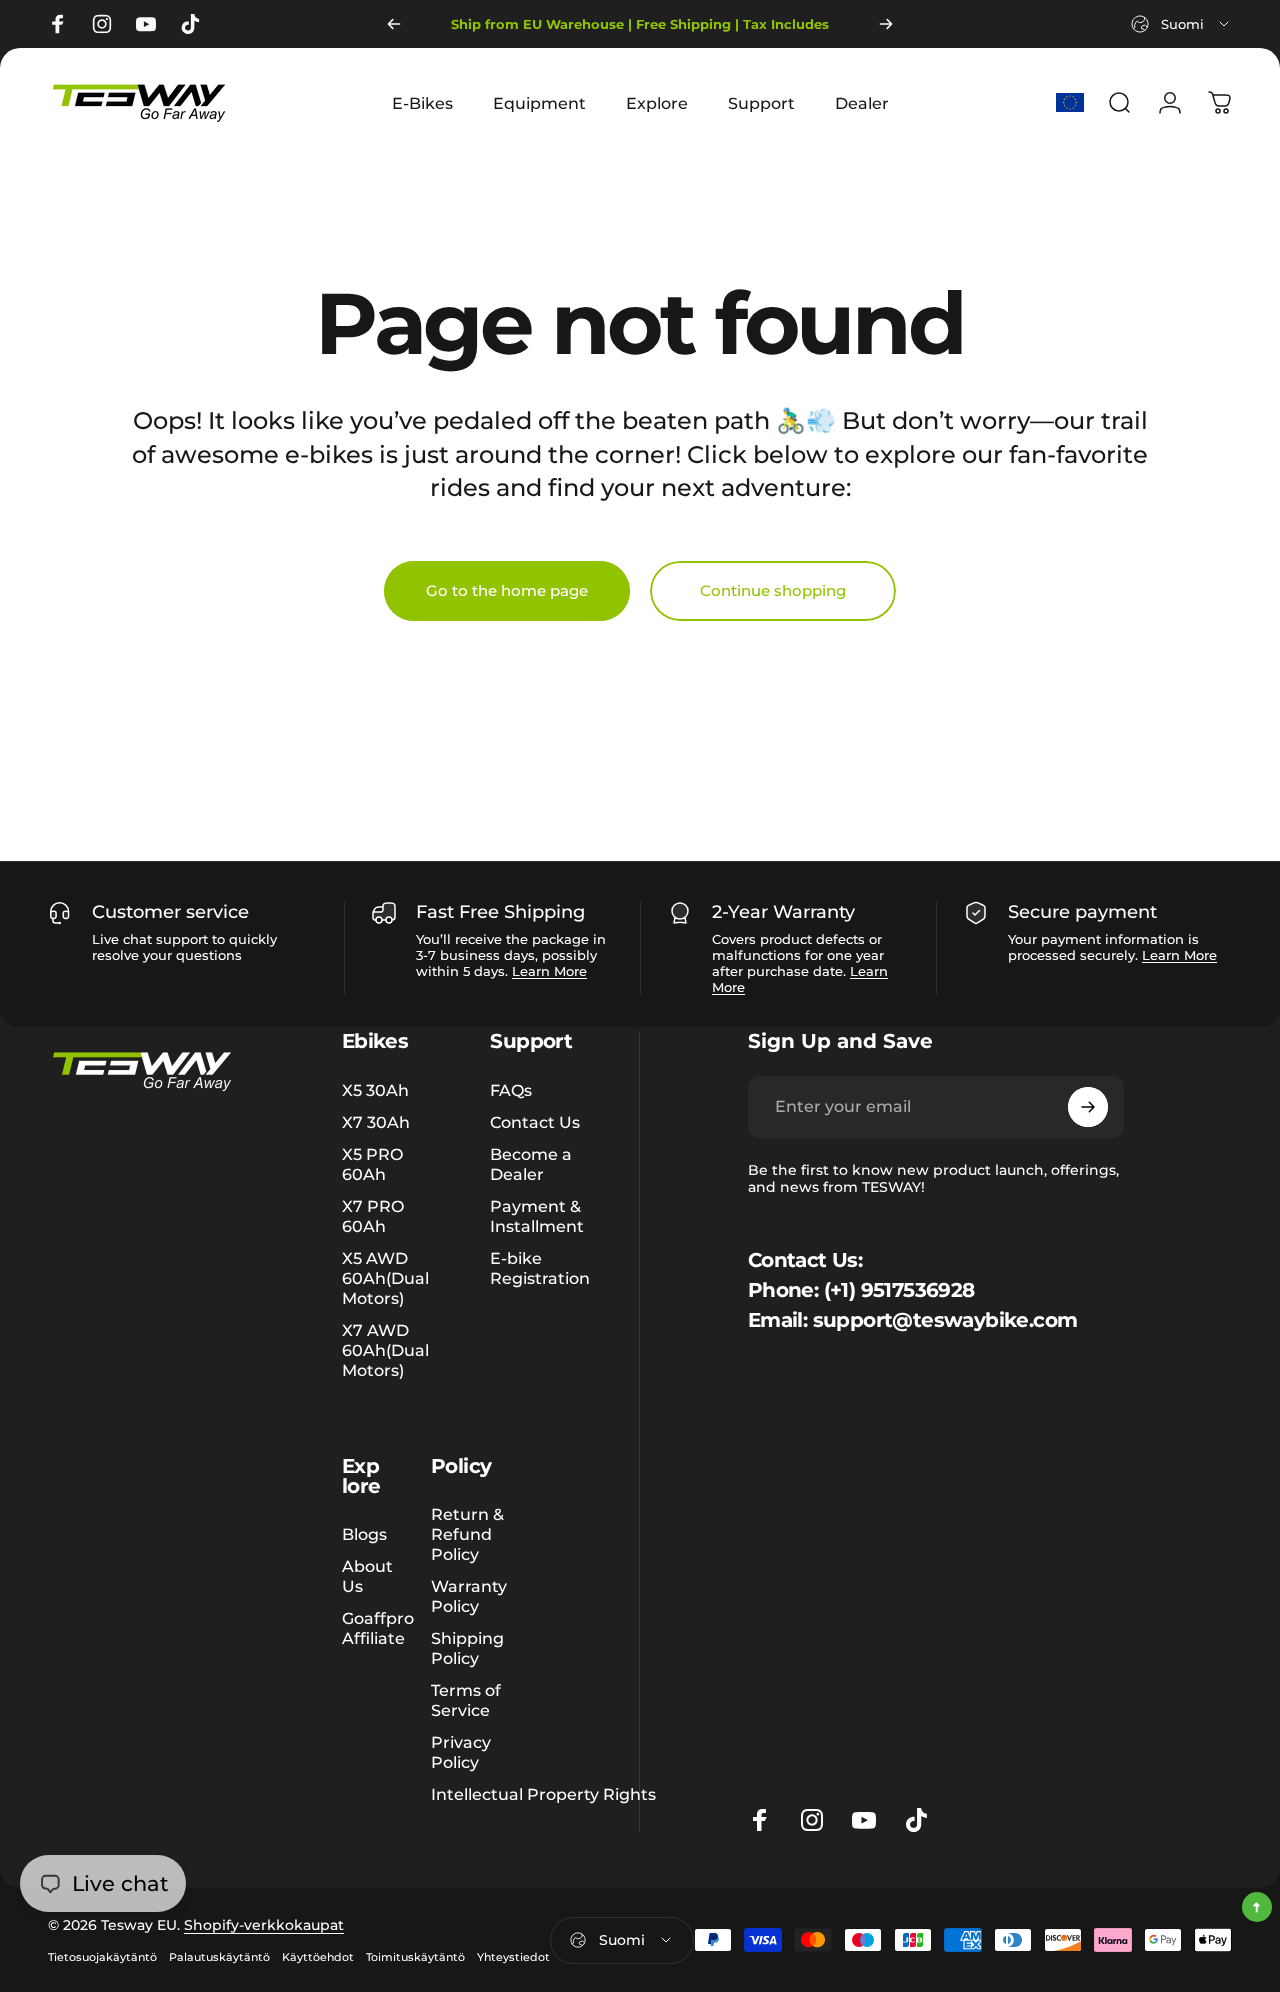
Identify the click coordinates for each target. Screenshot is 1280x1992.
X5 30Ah (375, 1090)
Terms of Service (466, 1700)
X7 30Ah (376, 1122)
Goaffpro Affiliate (378, 1628)
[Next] (886, 24)
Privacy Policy (461, 1752)
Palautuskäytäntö (219, 1957)
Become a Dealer (531, 1164)
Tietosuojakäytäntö (102, 1957)
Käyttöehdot (318, 1957)
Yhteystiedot (513, 1957)
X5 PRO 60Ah (372, 1164)
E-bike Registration (540, 1268)
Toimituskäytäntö (415, 1957)
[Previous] (394, 24)
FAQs (511, 1090)
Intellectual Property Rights (543, 1794)
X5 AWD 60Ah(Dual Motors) (385, 1278)
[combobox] (1181, 24)
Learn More (549, 971)
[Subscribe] (1088, 1107)
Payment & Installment (537, 1216)
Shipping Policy (467, 1648)
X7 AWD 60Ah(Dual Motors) (385, 1350)
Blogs (364, 1534)
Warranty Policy (469, 1596)
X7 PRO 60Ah (373, 1216)
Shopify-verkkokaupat (264, 1925)
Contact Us (535, 1122)
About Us (367, 1576)
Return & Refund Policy (467, 1534)
